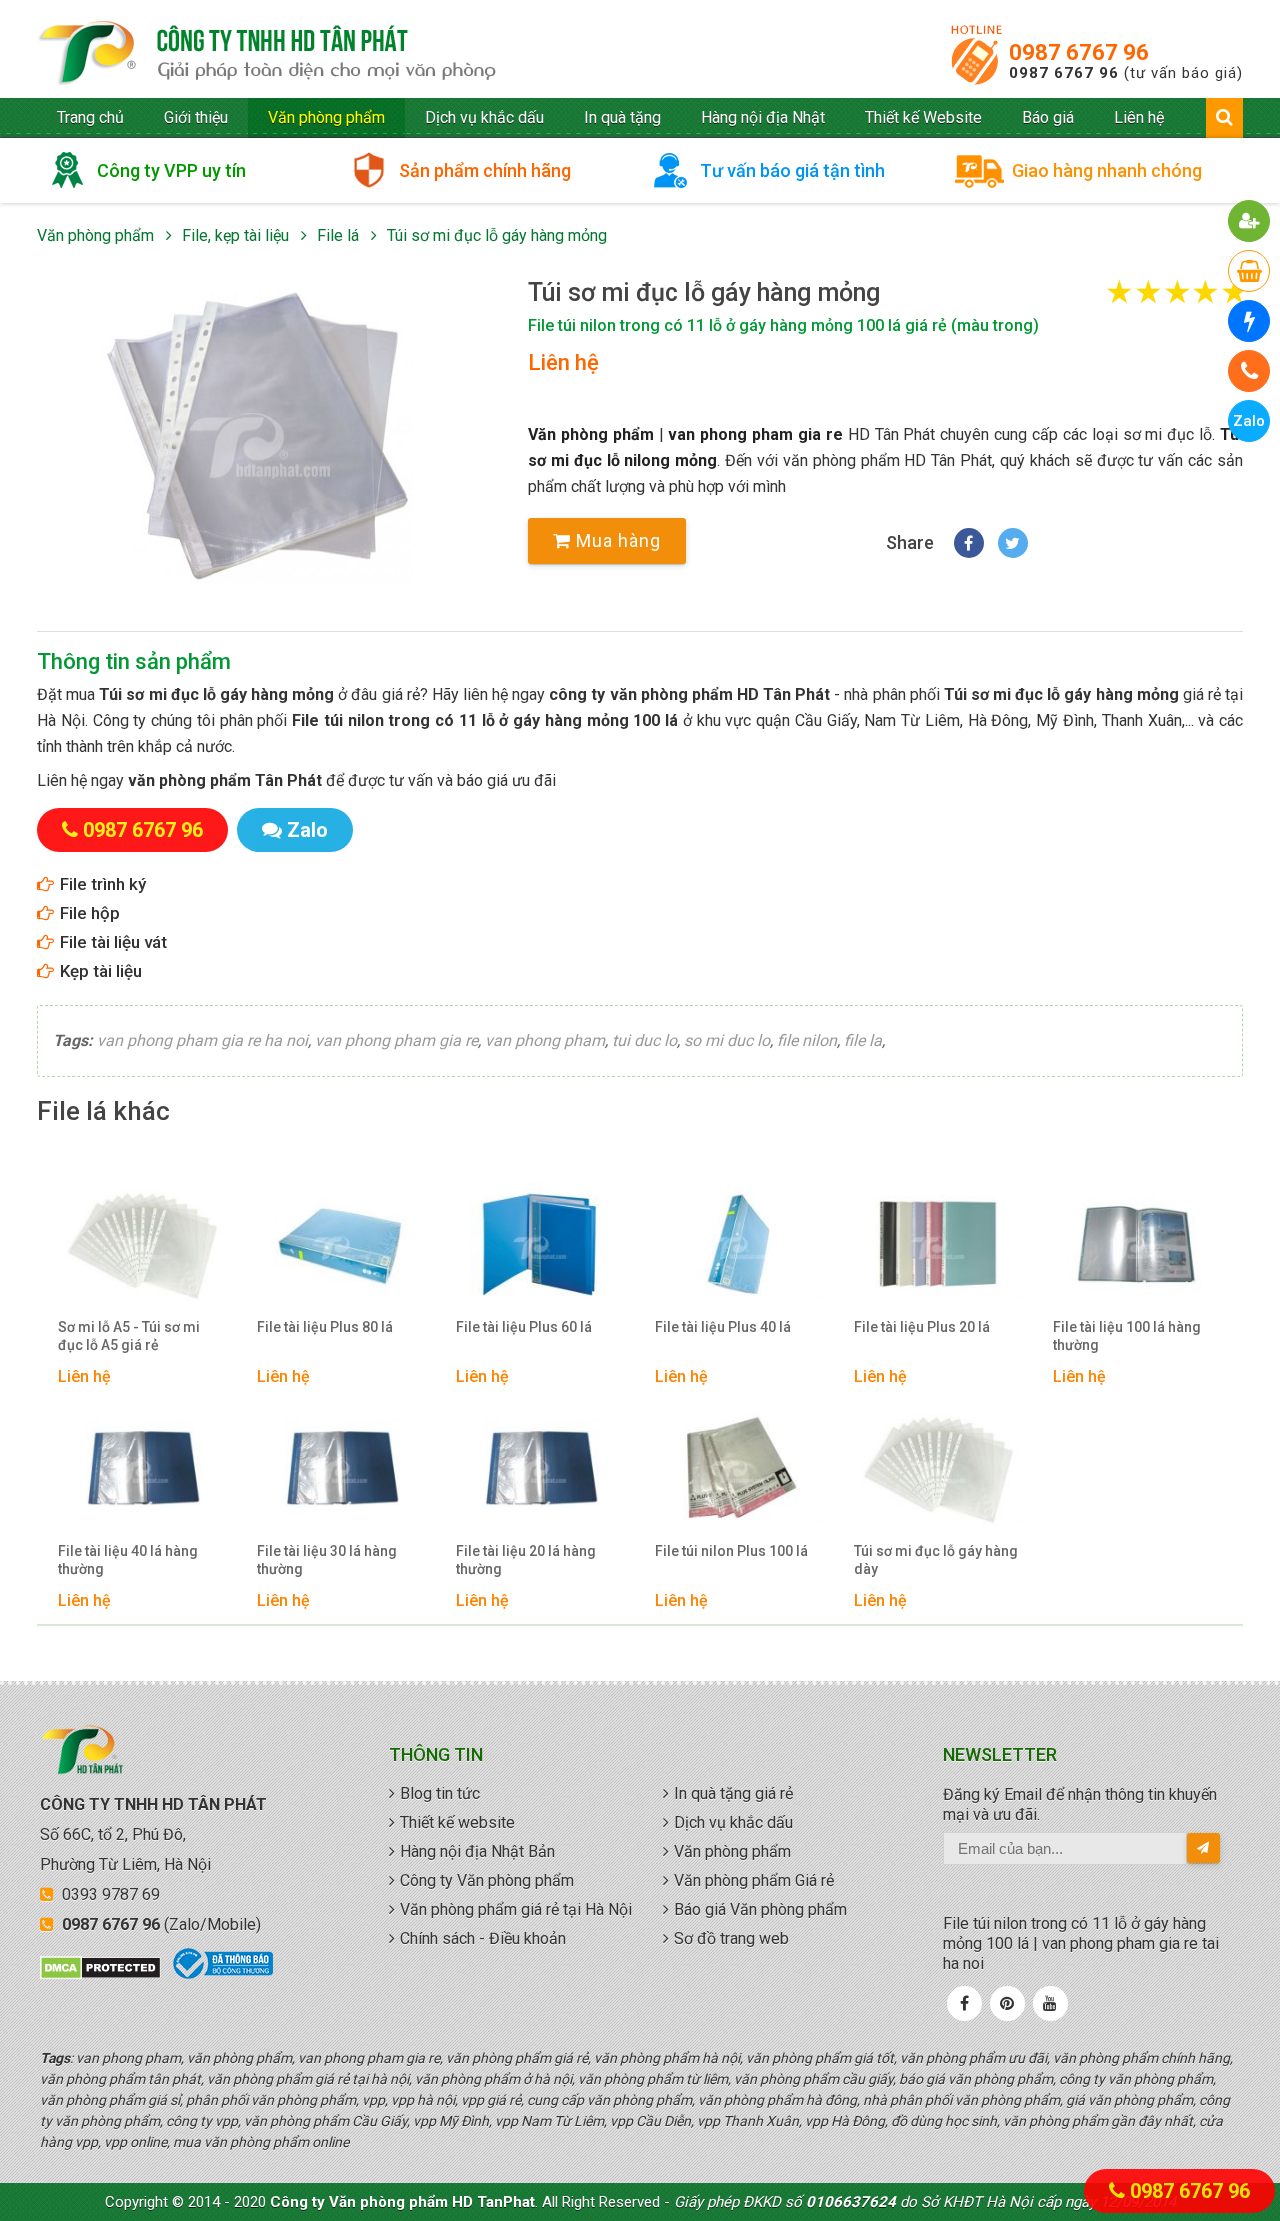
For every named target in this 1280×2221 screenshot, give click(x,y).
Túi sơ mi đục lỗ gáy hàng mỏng (497, 235)
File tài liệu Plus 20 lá (922, 1327)
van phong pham (545, 1040)
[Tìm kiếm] (1224, 117)
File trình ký (103, 884)
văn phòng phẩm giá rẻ (267, 54)
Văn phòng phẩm (326, 117)
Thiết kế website (457, 1822)
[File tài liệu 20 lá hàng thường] (540, 1468)
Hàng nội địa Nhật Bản (477, 1851)
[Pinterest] (1007, 2003)
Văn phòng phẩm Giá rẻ (754, 1880)
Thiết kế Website (923, 117)
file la (863, 1040)
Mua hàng (616, 540)
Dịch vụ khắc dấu (484, 117)
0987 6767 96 (1079, 52)
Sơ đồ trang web (731, 1938)
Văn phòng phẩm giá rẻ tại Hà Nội (516, 1909)
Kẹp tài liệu (101, 971)
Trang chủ (90, 117)
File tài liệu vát (113, 942)
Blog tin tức (440, 1793)
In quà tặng (622, 117)
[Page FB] (964, 2003)
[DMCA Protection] (100, 1975)
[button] (262, 437)
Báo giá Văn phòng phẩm (760, 1909)
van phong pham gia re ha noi (202, 1040)
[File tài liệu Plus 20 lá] (938, 1244)
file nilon (807, 1040)
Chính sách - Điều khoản (483, 1938)
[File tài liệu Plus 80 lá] (341, 1244)
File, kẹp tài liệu (235, 235)
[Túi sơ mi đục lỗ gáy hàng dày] (938, 1468)
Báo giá (1048, 117)
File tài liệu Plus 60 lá (524, 1327)
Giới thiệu (196, 117)
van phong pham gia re (755, 434)
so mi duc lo (727, 1040)
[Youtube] (1050, 2003)
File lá (338, 235)
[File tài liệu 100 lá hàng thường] (1137, 1244)
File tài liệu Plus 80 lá (325, 1327)
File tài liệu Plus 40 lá (723, 1327)
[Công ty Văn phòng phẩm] (82, 1770)
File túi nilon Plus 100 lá (731, 1551)
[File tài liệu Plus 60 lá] (540, 1244)
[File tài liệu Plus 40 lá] (739, 1244)
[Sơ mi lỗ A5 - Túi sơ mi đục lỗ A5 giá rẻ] (142, 1244)
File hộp (90, 913)
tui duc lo (644, 1040)
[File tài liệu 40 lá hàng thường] (142, 1468)
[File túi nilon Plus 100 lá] (739, 1468)
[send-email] (1203, 1848)
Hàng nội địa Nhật (763, 117)
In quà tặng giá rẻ (733, 1793)
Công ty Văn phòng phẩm (487, 1880)
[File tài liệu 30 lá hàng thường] (341, 1468)
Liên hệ (1139, 117)
